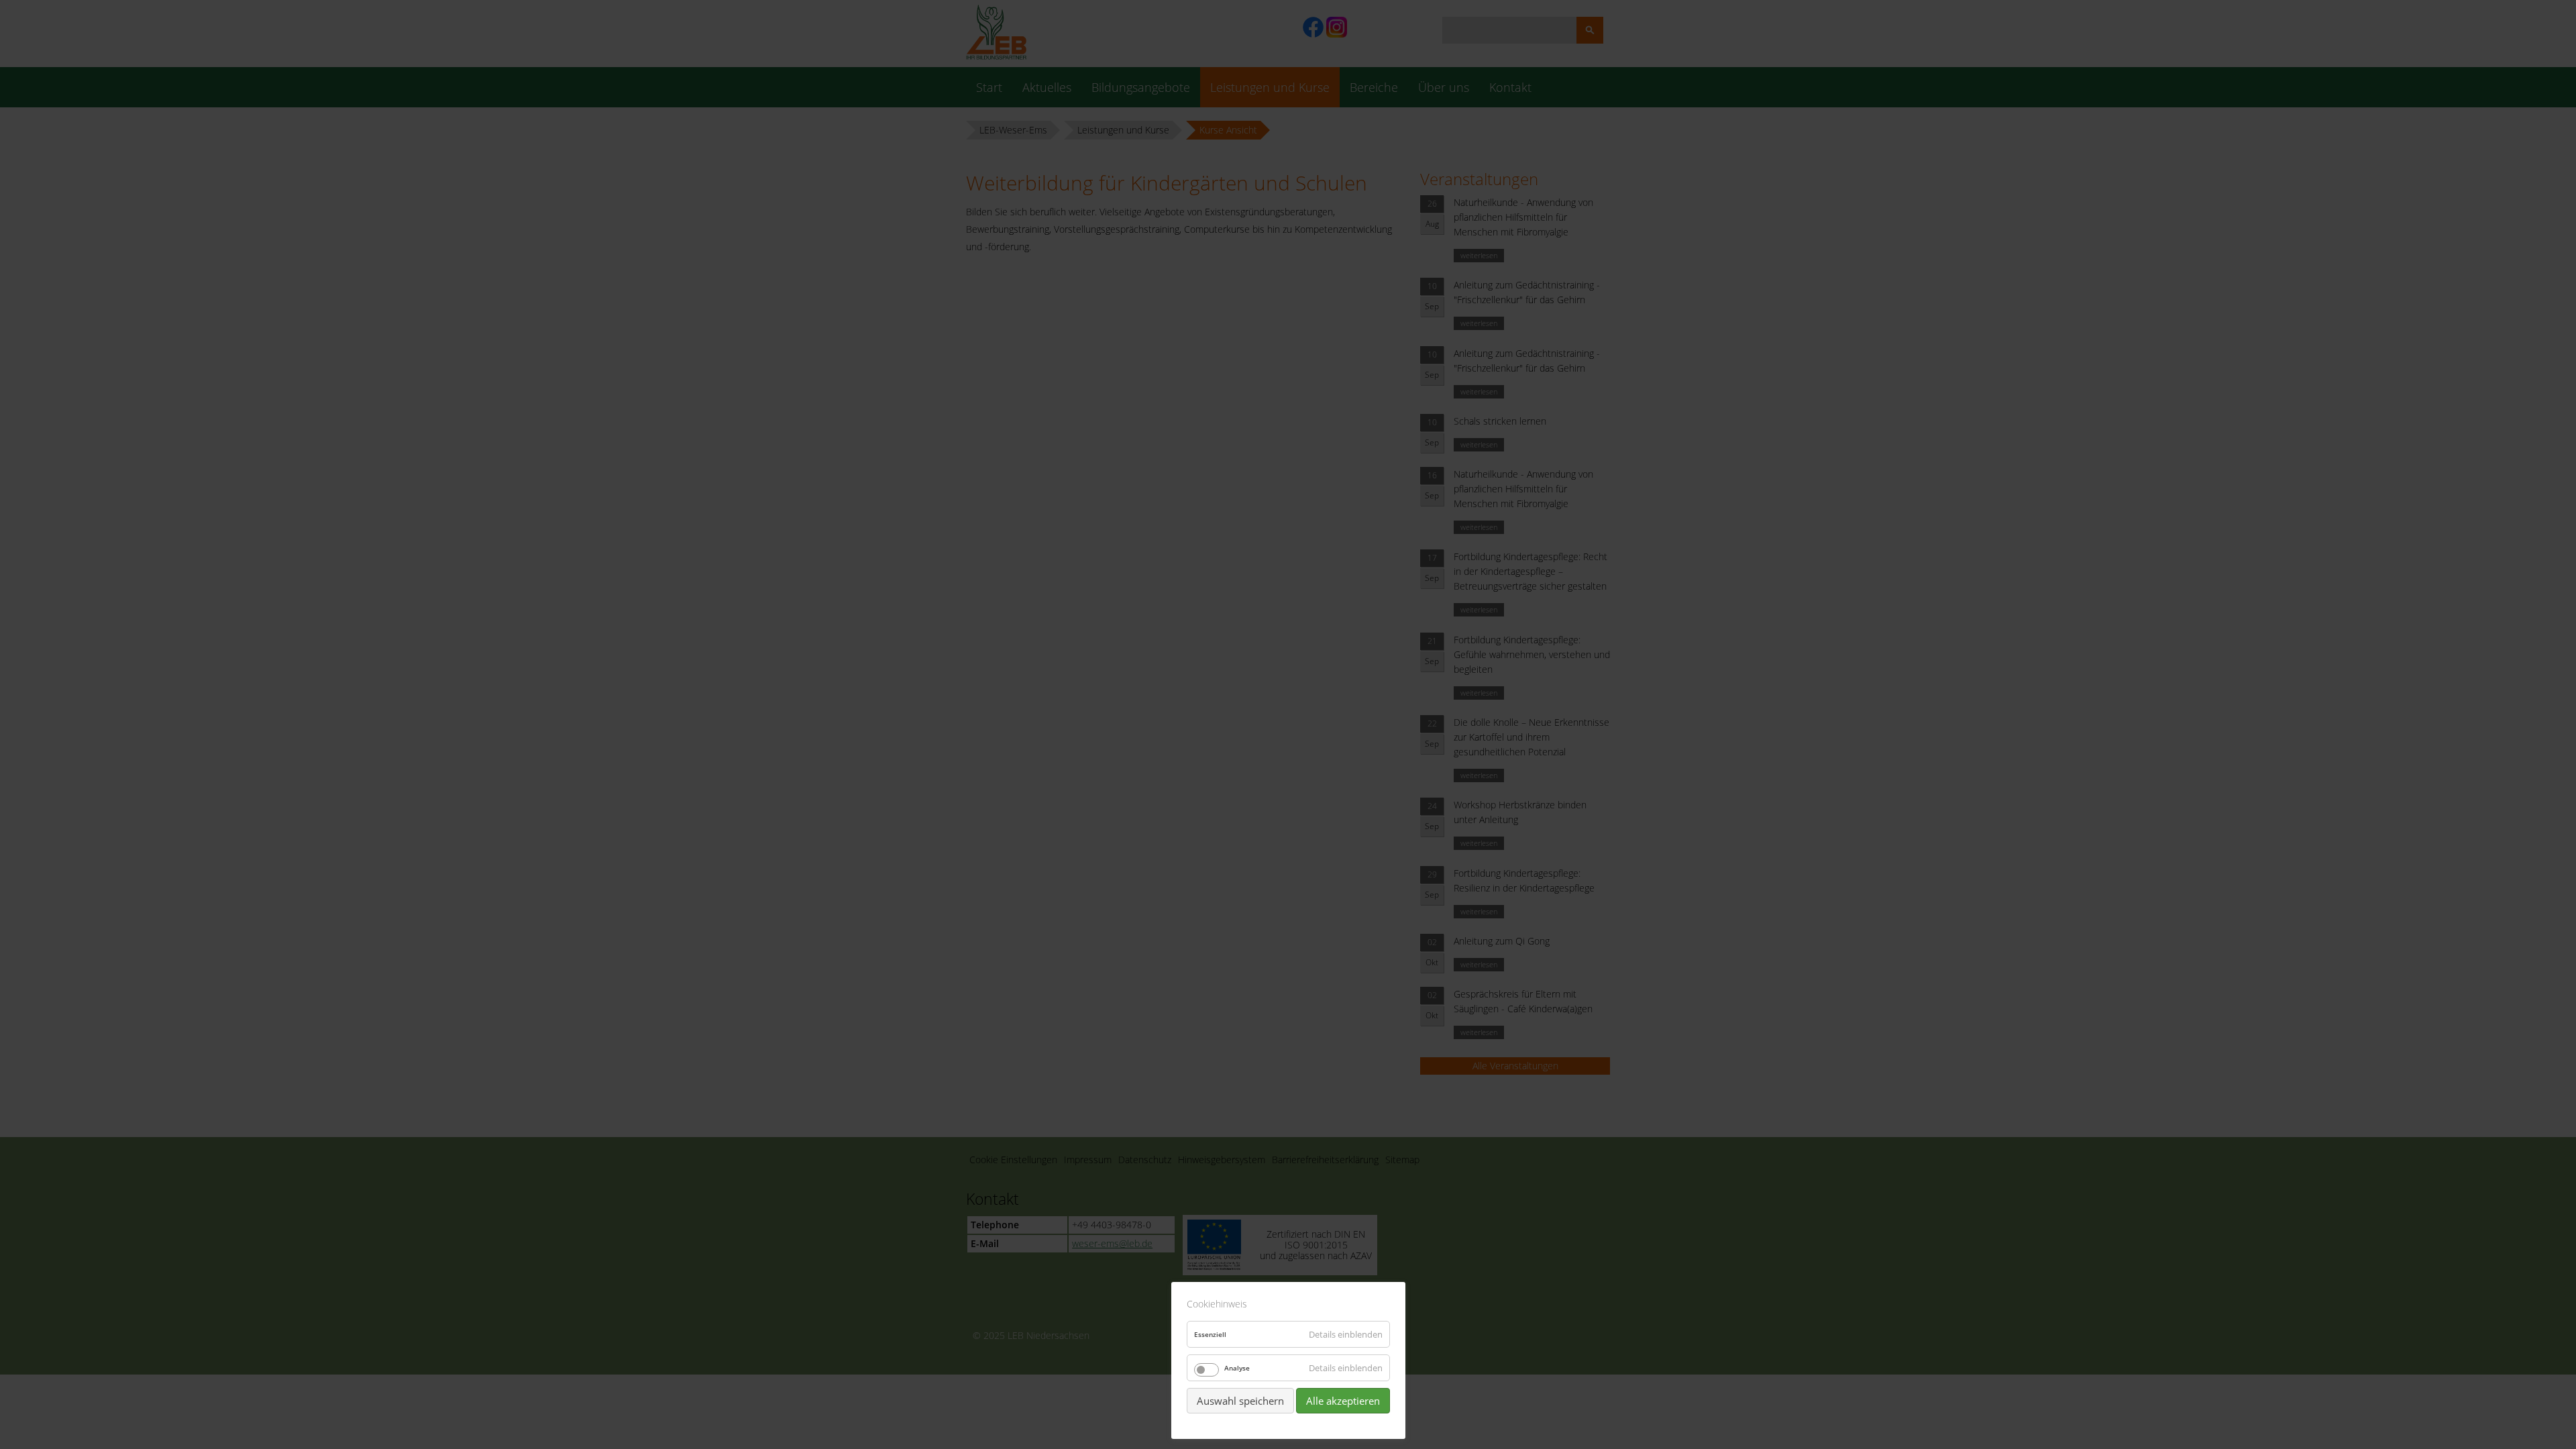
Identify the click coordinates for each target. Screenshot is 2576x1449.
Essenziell (1210, 1334)
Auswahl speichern (1240, 1401)
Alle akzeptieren (1343, 1401)
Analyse (1237, 1368)
